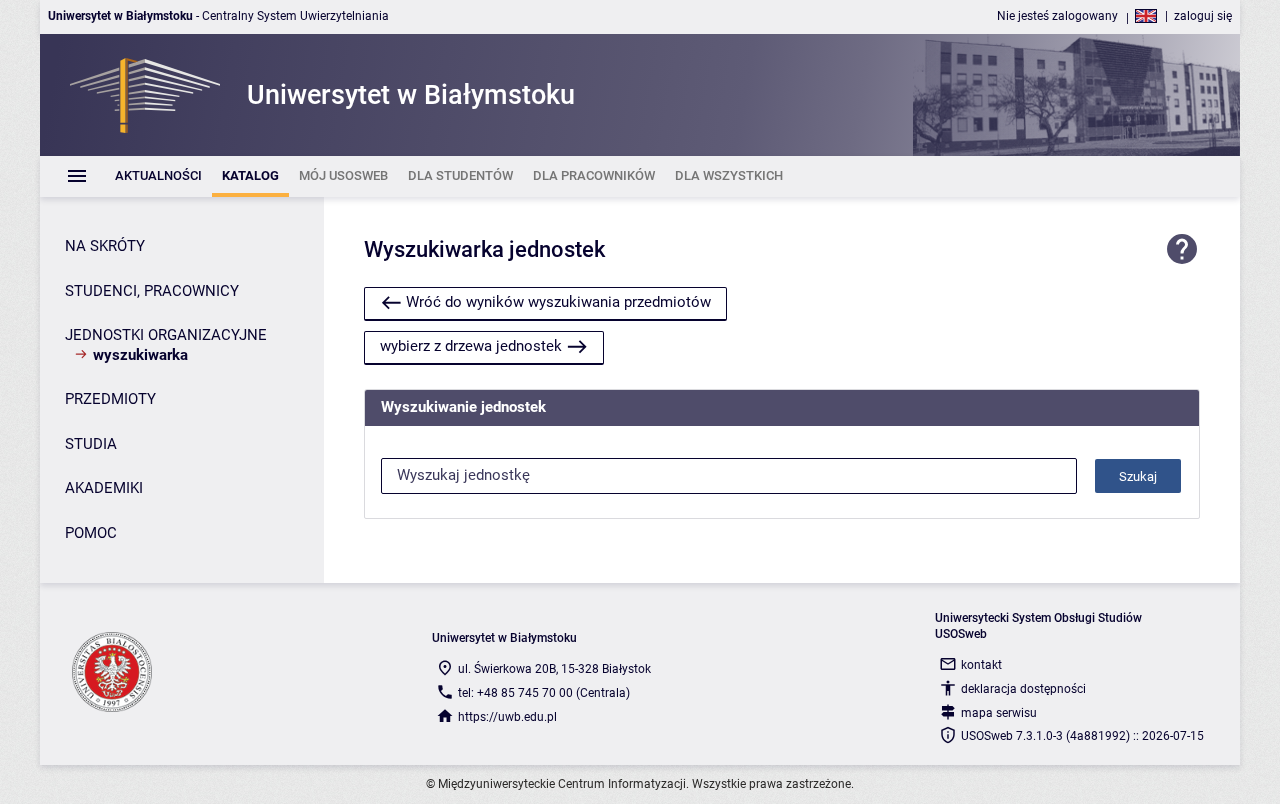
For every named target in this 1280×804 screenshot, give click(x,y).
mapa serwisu (999, 713)
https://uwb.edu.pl (507, 717)
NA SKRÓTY (105, 246)
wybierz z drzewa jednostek (471, 346)
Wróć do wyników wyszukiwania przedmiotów (558, 302)
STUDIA (91, 444)
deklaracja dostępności (1023, 689)
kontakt (981, 665)
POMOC (91, 533)
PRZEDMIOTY (110, 399)
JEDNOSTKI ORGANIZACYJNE (166, 335)
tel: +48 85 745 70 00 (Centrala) (544, 693)
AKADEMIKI (104, 488)
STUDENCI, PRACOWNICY (152, 291)
